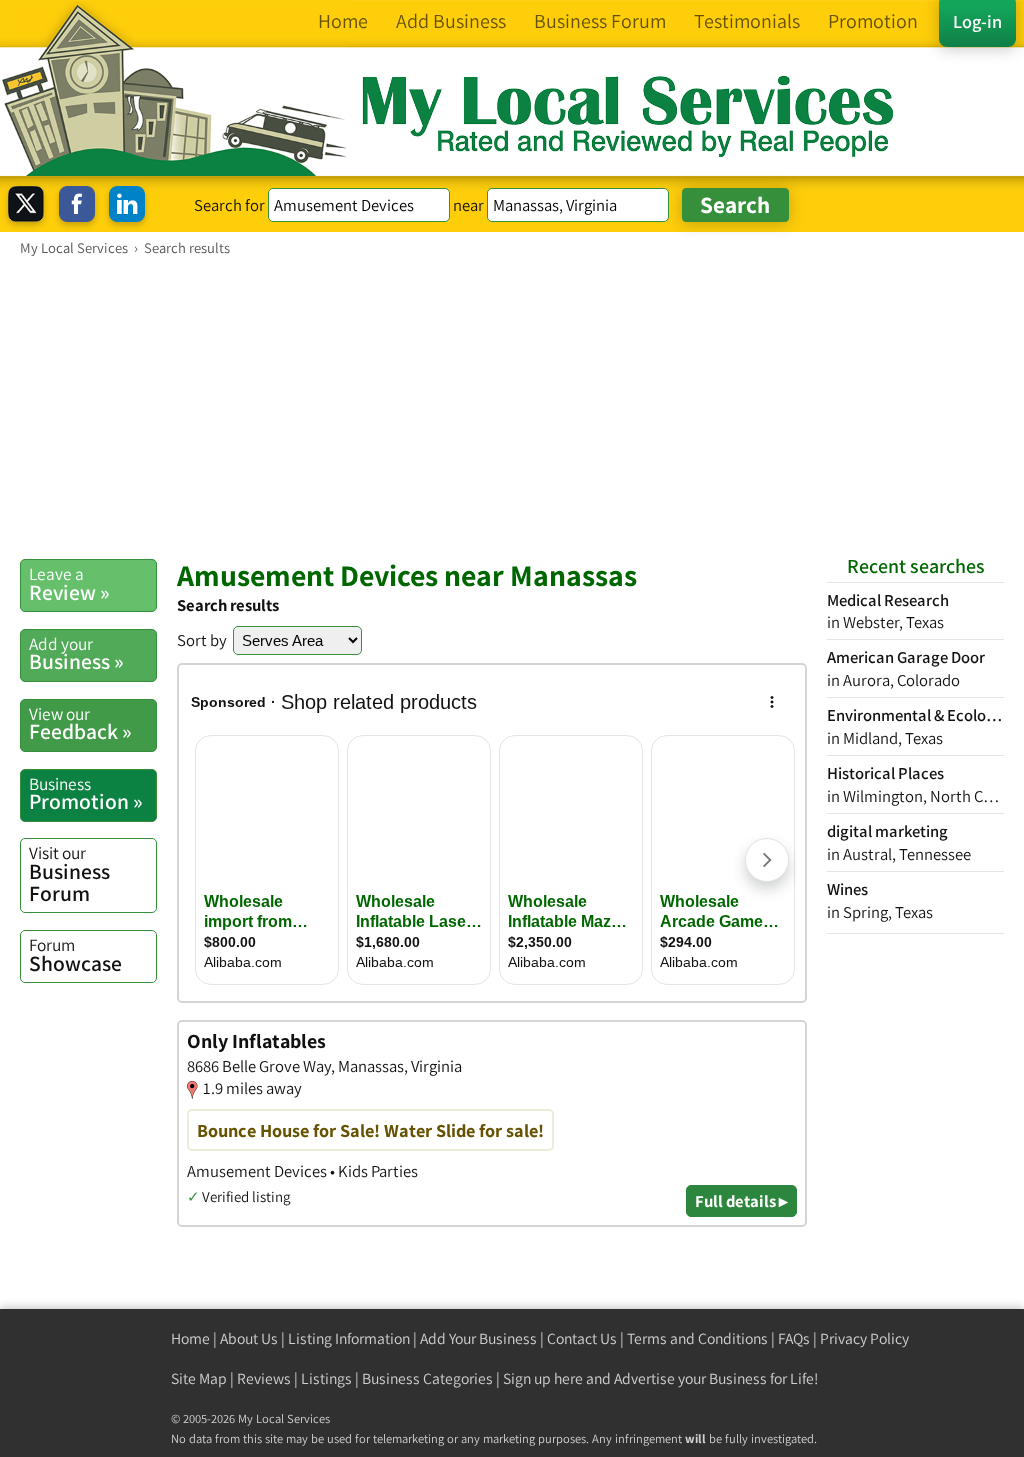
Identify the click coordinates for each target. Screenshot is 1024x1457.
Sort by (202, 640)
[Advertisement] (512, 407)
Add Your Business (478, 1338)
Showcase (75, 955)
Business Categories (427, 1378)
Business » (76, 654)
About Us (249, 1338)
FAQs (794, 1338)
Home (190, 1338)
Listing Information (349, 1338)
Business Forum (69, 873)
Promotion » (86, 794)
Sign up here (543, 1378)
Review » (69, 584)
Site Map (199, 1378)
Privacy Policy (864, 1338)
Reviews (264, 1378)
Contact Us (582, 1338)
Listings (326, 1378)
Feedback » (80, 724)
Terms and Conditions (697, 1338)
